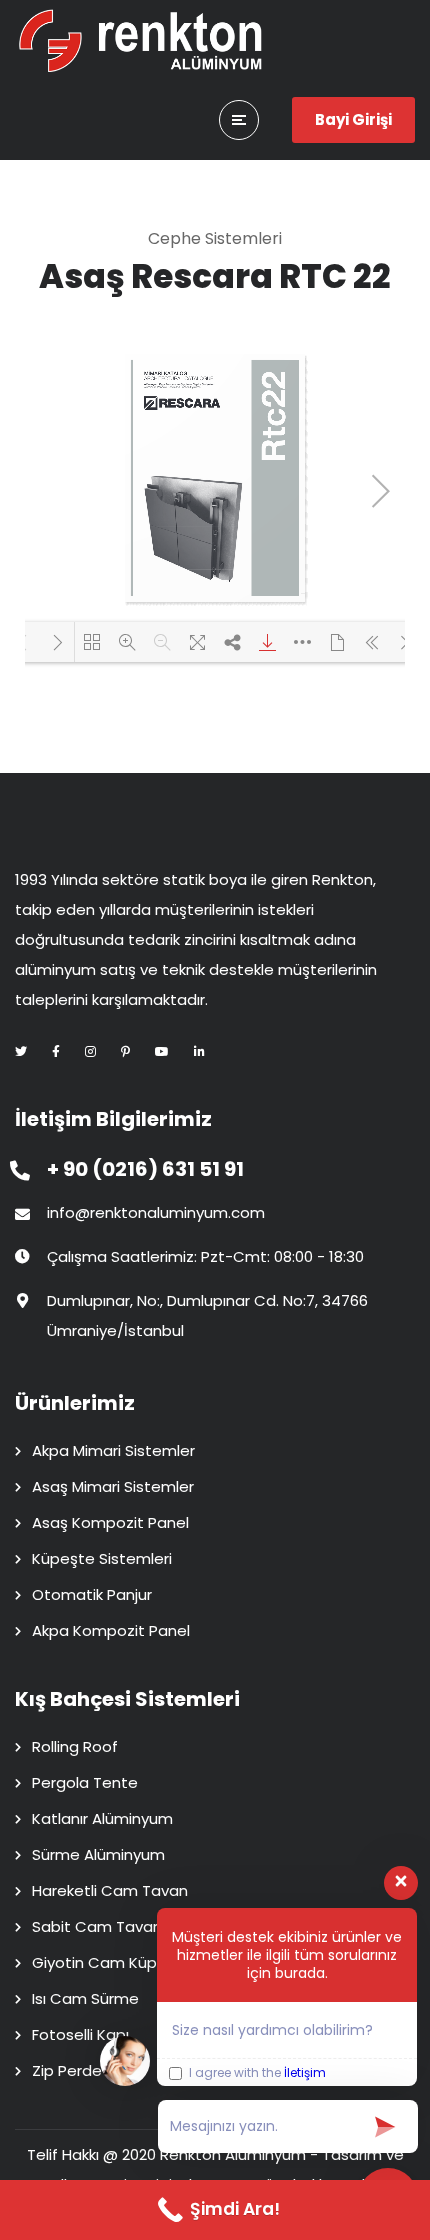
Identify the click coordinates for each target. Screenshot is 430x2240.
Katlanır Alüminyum (102, 1818)
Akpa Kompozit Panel (111, 1630)
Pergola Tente (85, 1782)
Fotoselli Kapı (80, 2034)
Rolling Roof (75, 1746)
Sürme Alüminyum (98, 1854)
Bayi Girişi (353, 119)
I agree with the (256, 2073)
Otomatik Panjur (92, 1594)
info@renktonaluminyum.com (156, 1212)
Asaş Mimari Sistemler (113, 1486)
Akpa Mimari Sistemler (113, 1450)
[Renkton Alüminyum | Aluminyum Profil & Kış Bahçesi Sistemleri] (140, 40)
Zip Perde (67, 2070)
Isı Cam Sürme (85, 1998)
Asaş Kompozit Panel (110, 1522)
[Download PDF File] (267, 642)
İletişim (305, 2072)
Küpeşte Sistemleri (102, 1558)
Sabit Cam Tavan (97, 1926)
